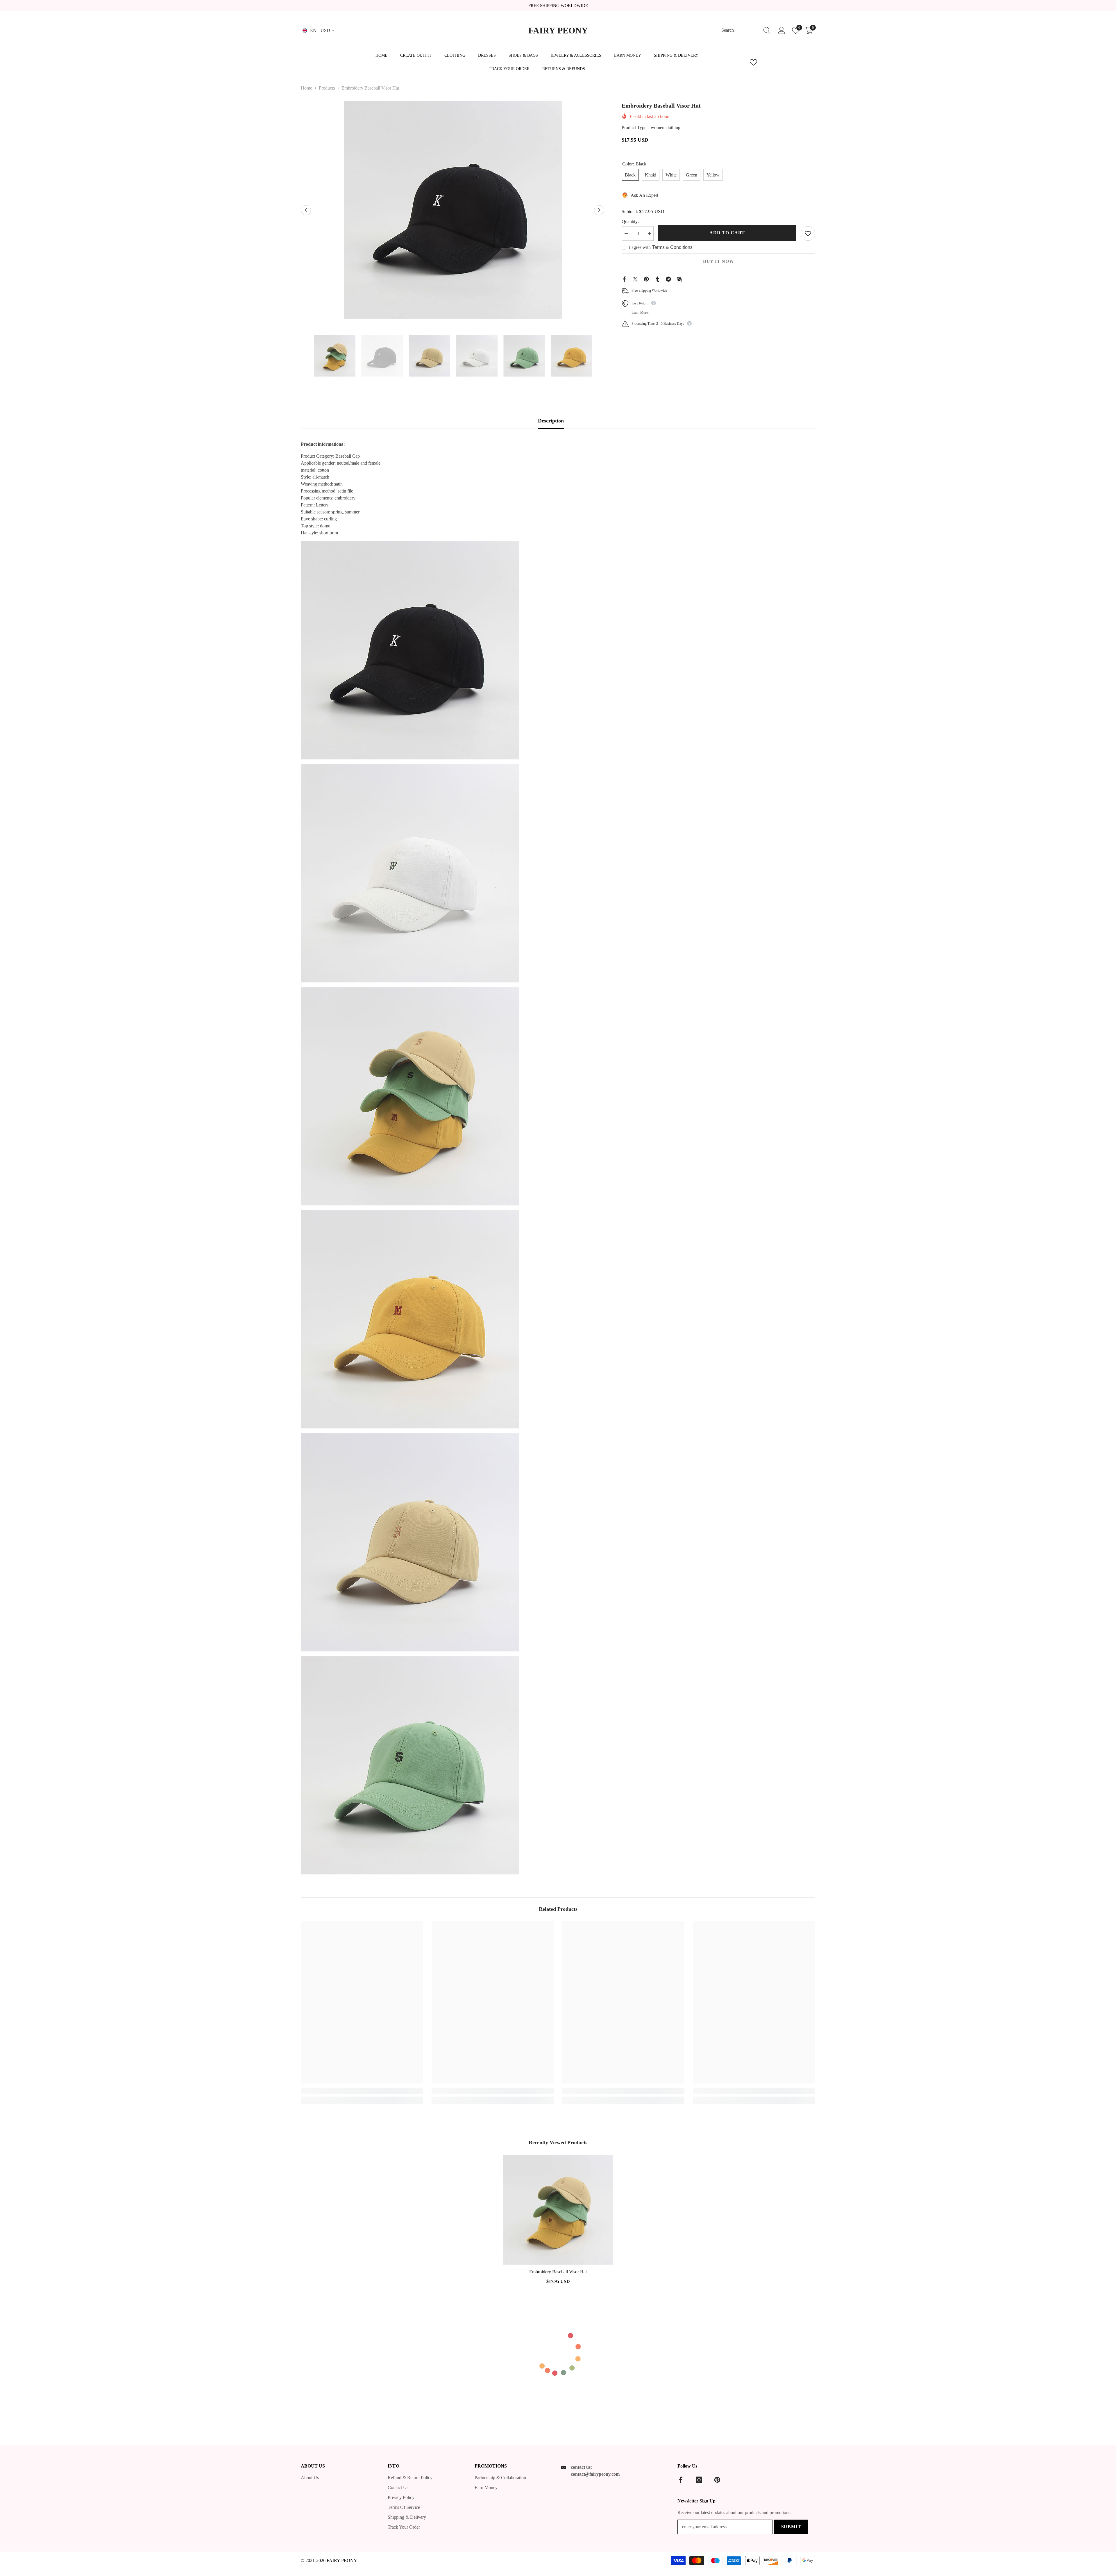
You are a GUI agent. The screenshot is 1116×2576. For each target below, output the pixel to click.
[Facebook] (624, 279)
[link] (362, 2091)
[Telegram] (668, 279)
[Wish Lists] (753, 62)
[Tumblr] (657, 279)
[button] (306, 210)
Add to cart (727, 233)
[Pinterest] (646, 279)
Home (306, 88)
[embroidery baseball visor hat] (558, 2210)
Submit (791, 2527)
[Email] (679, 279)
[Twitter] (635, 279)
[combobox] (741, 30)
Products (327, 88)
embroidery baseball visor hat (558, 2272)
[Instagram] (699, 2480)
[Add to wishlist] (808, 233)
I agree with (640, 247)
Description (551, 421)
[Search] (746, 31)
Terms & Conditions (672, 247)
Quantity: (630, 221)
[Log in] (782, 31)
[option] (453, 210)
